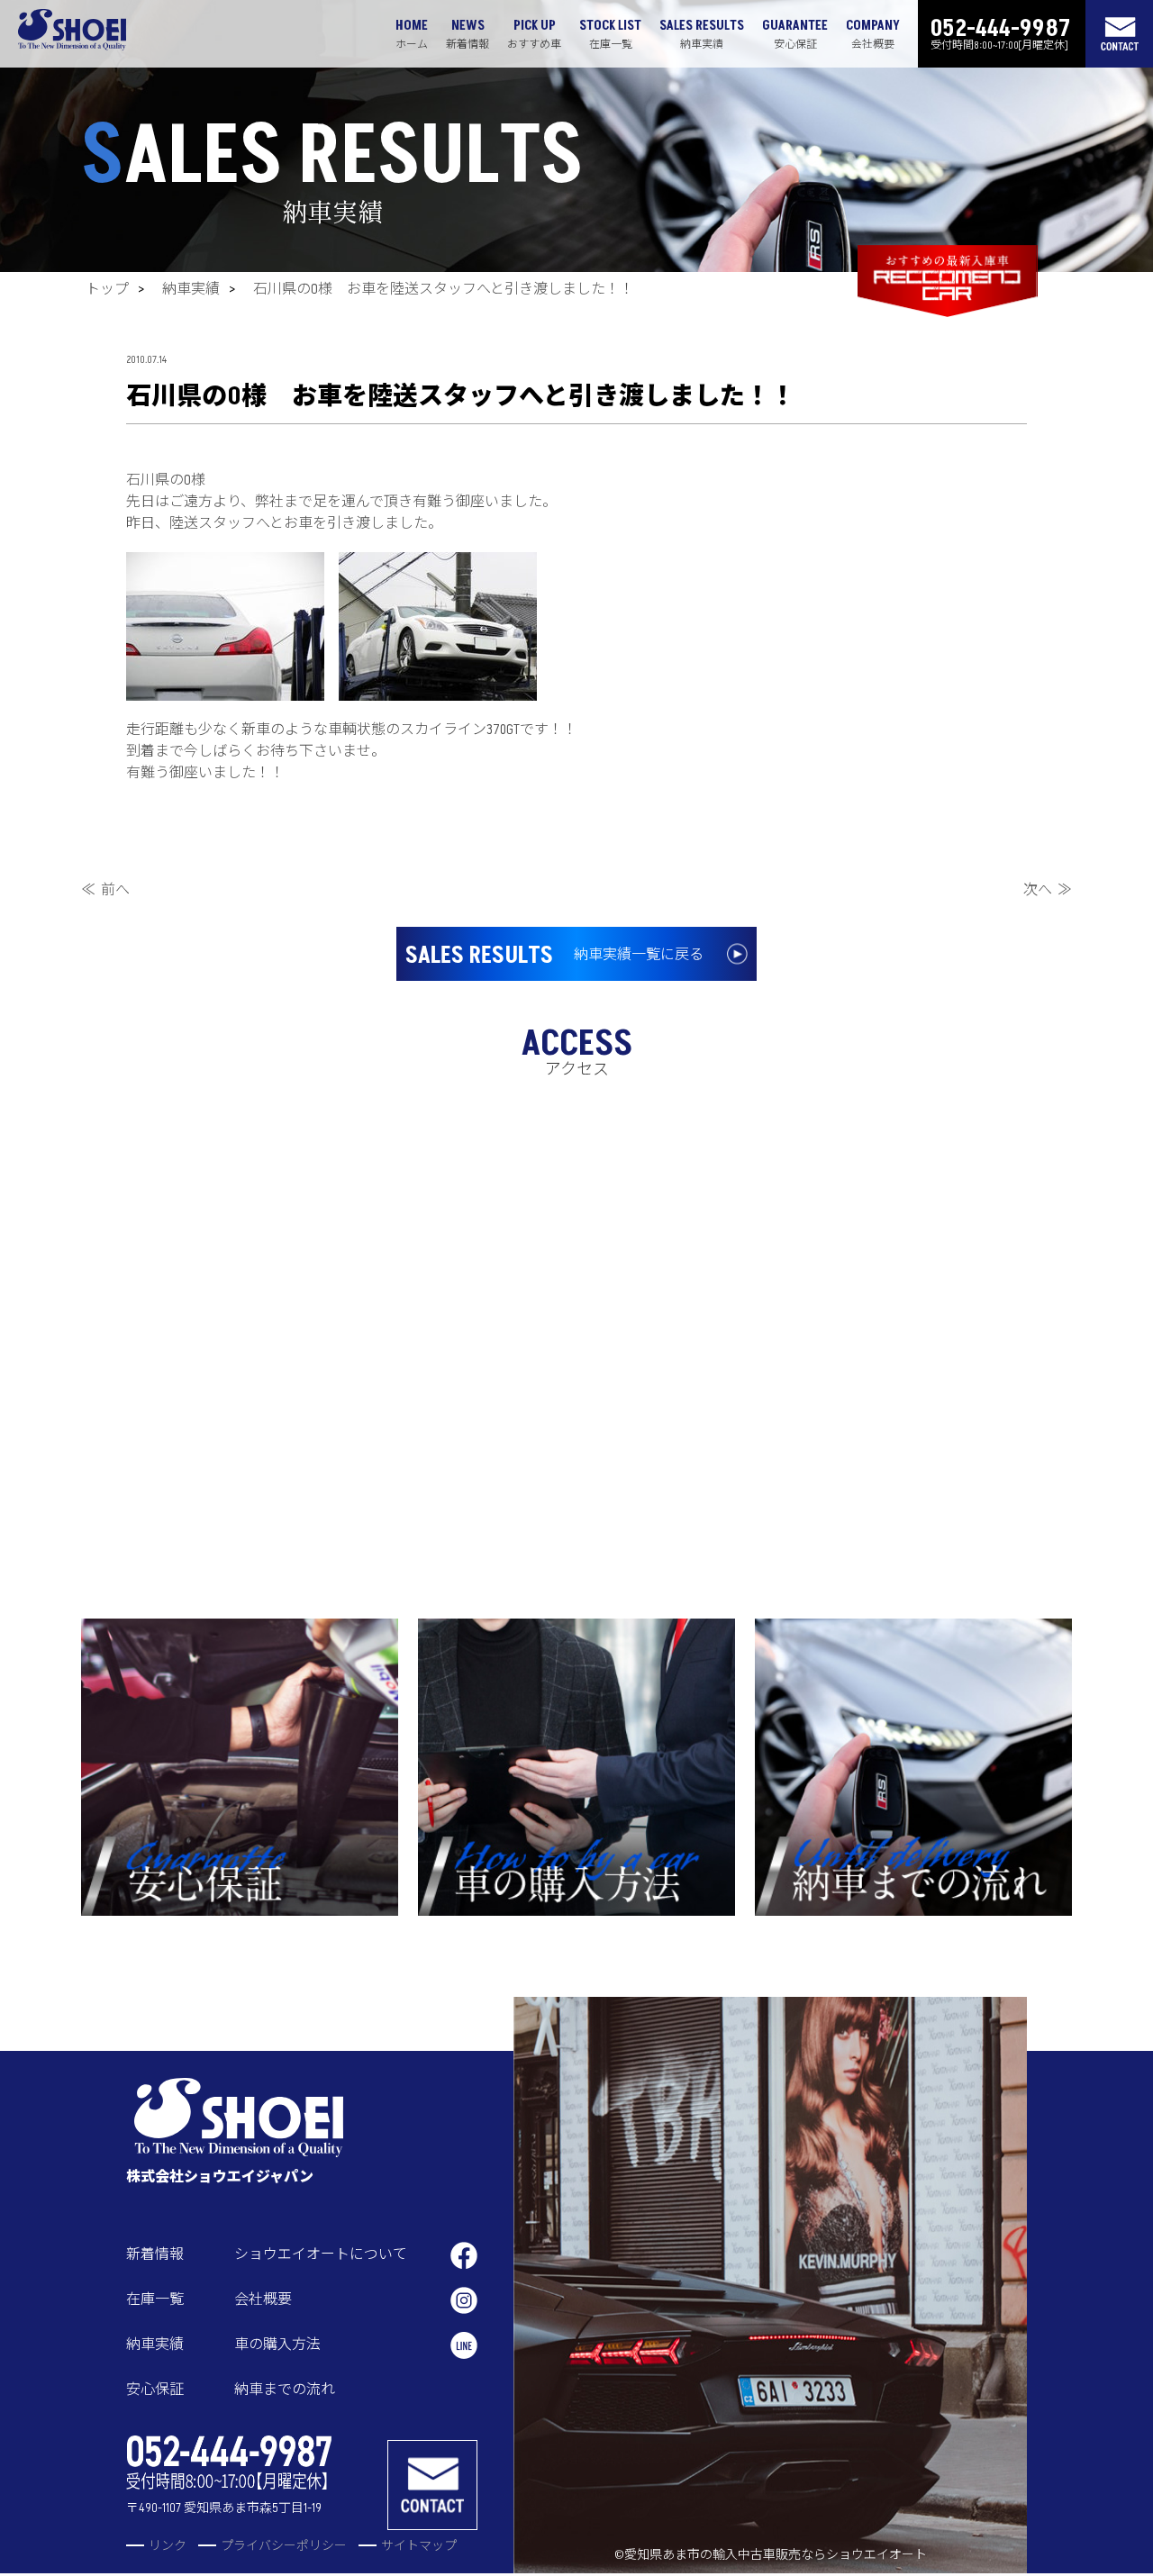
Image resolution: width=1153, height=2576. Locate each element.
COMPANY (873, 34)
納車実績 (191, 289)
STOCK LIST (610, 34)
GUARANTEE (795, 34)
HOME (412, 34)
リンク (168, 2546)
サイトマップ (419, 2546)
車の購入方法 (277, 2345)
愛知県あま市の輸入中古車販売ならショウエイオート (776, 2555)
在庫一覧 (155, 2299)
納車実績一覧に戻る (554, 956)
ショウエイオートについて (321, 2254)
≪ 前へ (105, 890)
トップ (107, 289)
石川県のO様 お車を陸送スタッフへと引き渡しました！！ (444, 289)
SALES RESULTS (702, 34)
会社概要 (263, 2299)
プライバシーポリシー (284, 2546)
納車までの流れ (285, 2390)
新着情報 (155, 2254)
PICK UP (534, 34)
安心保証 (155, 2390)
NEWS (468, 34)
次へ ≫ (1048, 890)
